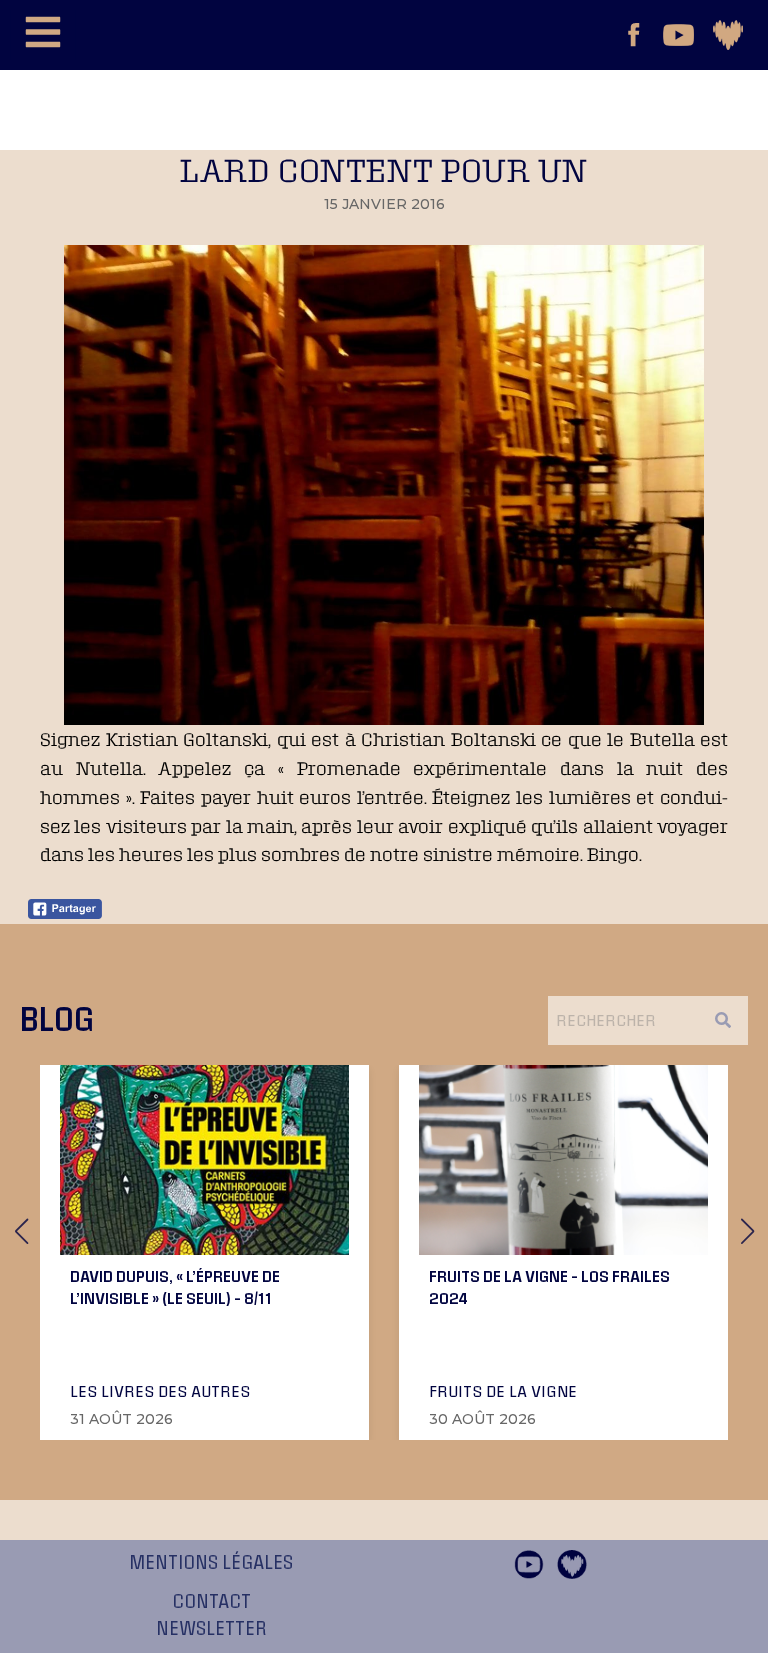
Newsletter (211, 1629)
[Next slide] (747, 1231)
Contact (211, 1602)
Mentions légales (211, 1563)
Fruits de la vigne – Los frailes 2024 (549, 1287)
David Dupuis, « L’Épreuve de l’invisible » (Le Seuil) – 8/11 (175, 1287)
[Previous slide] (21, 1231)
